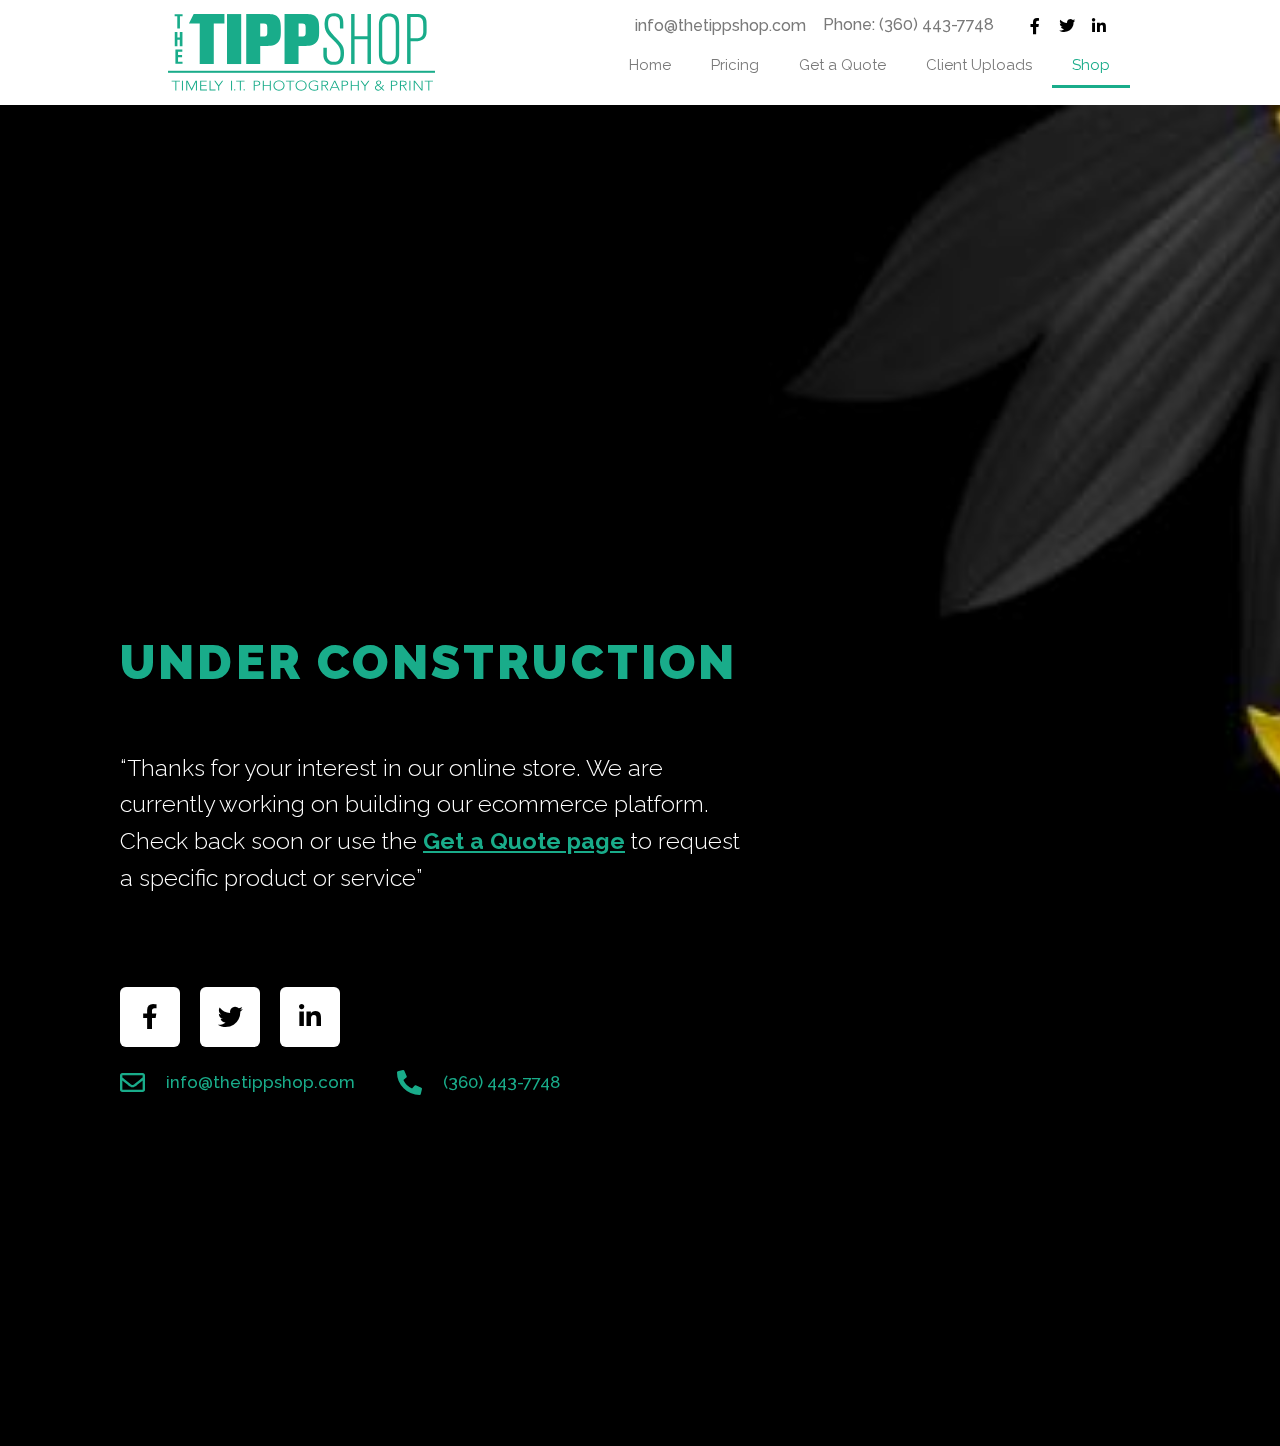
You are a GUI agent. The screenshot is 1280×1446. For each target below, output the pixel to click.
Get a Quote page (524, 840)
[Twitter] (1067, 26)
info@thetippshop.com (720, 25)
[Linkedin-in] (1099, 26)
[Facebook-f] (1035, 26)
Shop (1091, 65)
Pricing (735, 65)
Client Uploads (979, 65)
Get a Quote (842, 65)
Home (650, 65)
